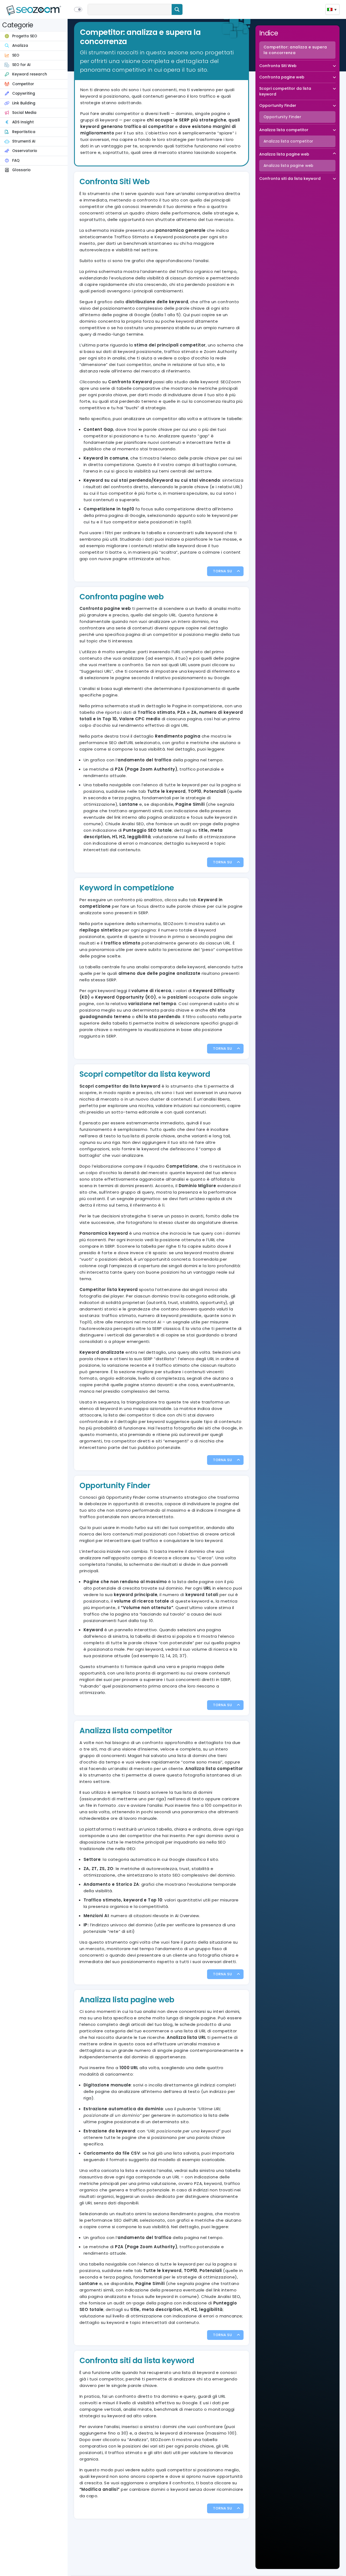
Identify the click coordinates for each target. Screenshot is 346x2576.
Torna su (222, 571)
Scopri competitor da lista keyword (285, 91)
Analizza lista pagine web (284, 154)
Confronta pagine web (282, 77)
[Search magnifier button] (177, 9)
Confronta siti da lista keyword (290, 179)
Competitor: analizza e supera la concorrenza (295, 50)
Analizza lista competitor (284, 130)
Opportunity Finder (278, 105)
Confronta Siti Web (278, 66)
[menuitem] (332, 9)
